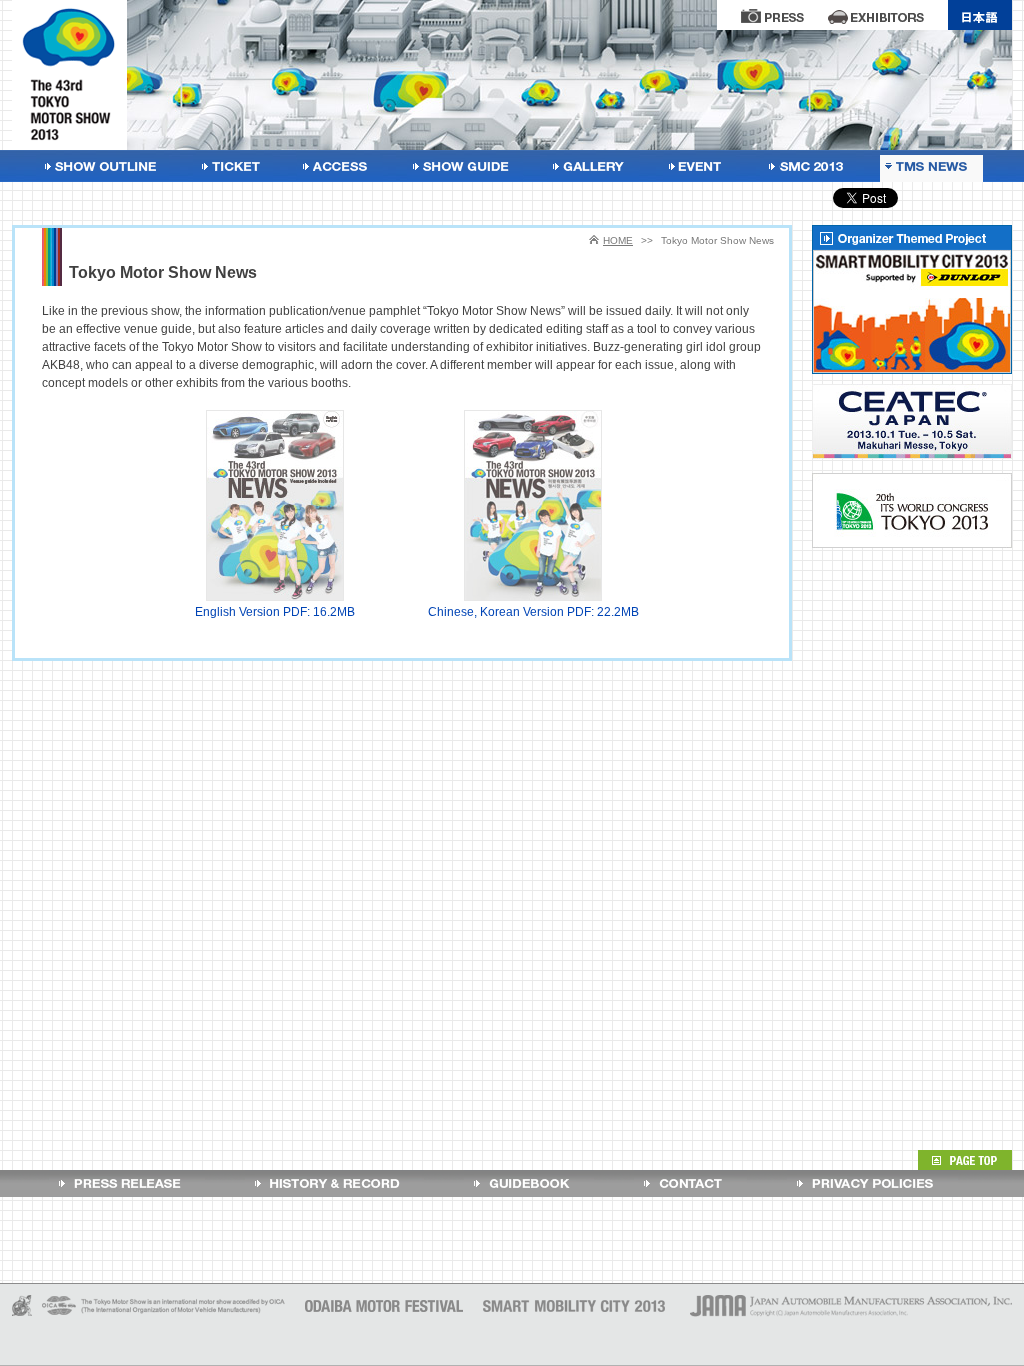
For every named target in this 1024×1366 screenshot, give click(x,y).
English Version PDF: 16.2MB (275, 612)
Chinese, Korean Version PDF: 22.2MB (533, 612)
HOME (618, 240)
